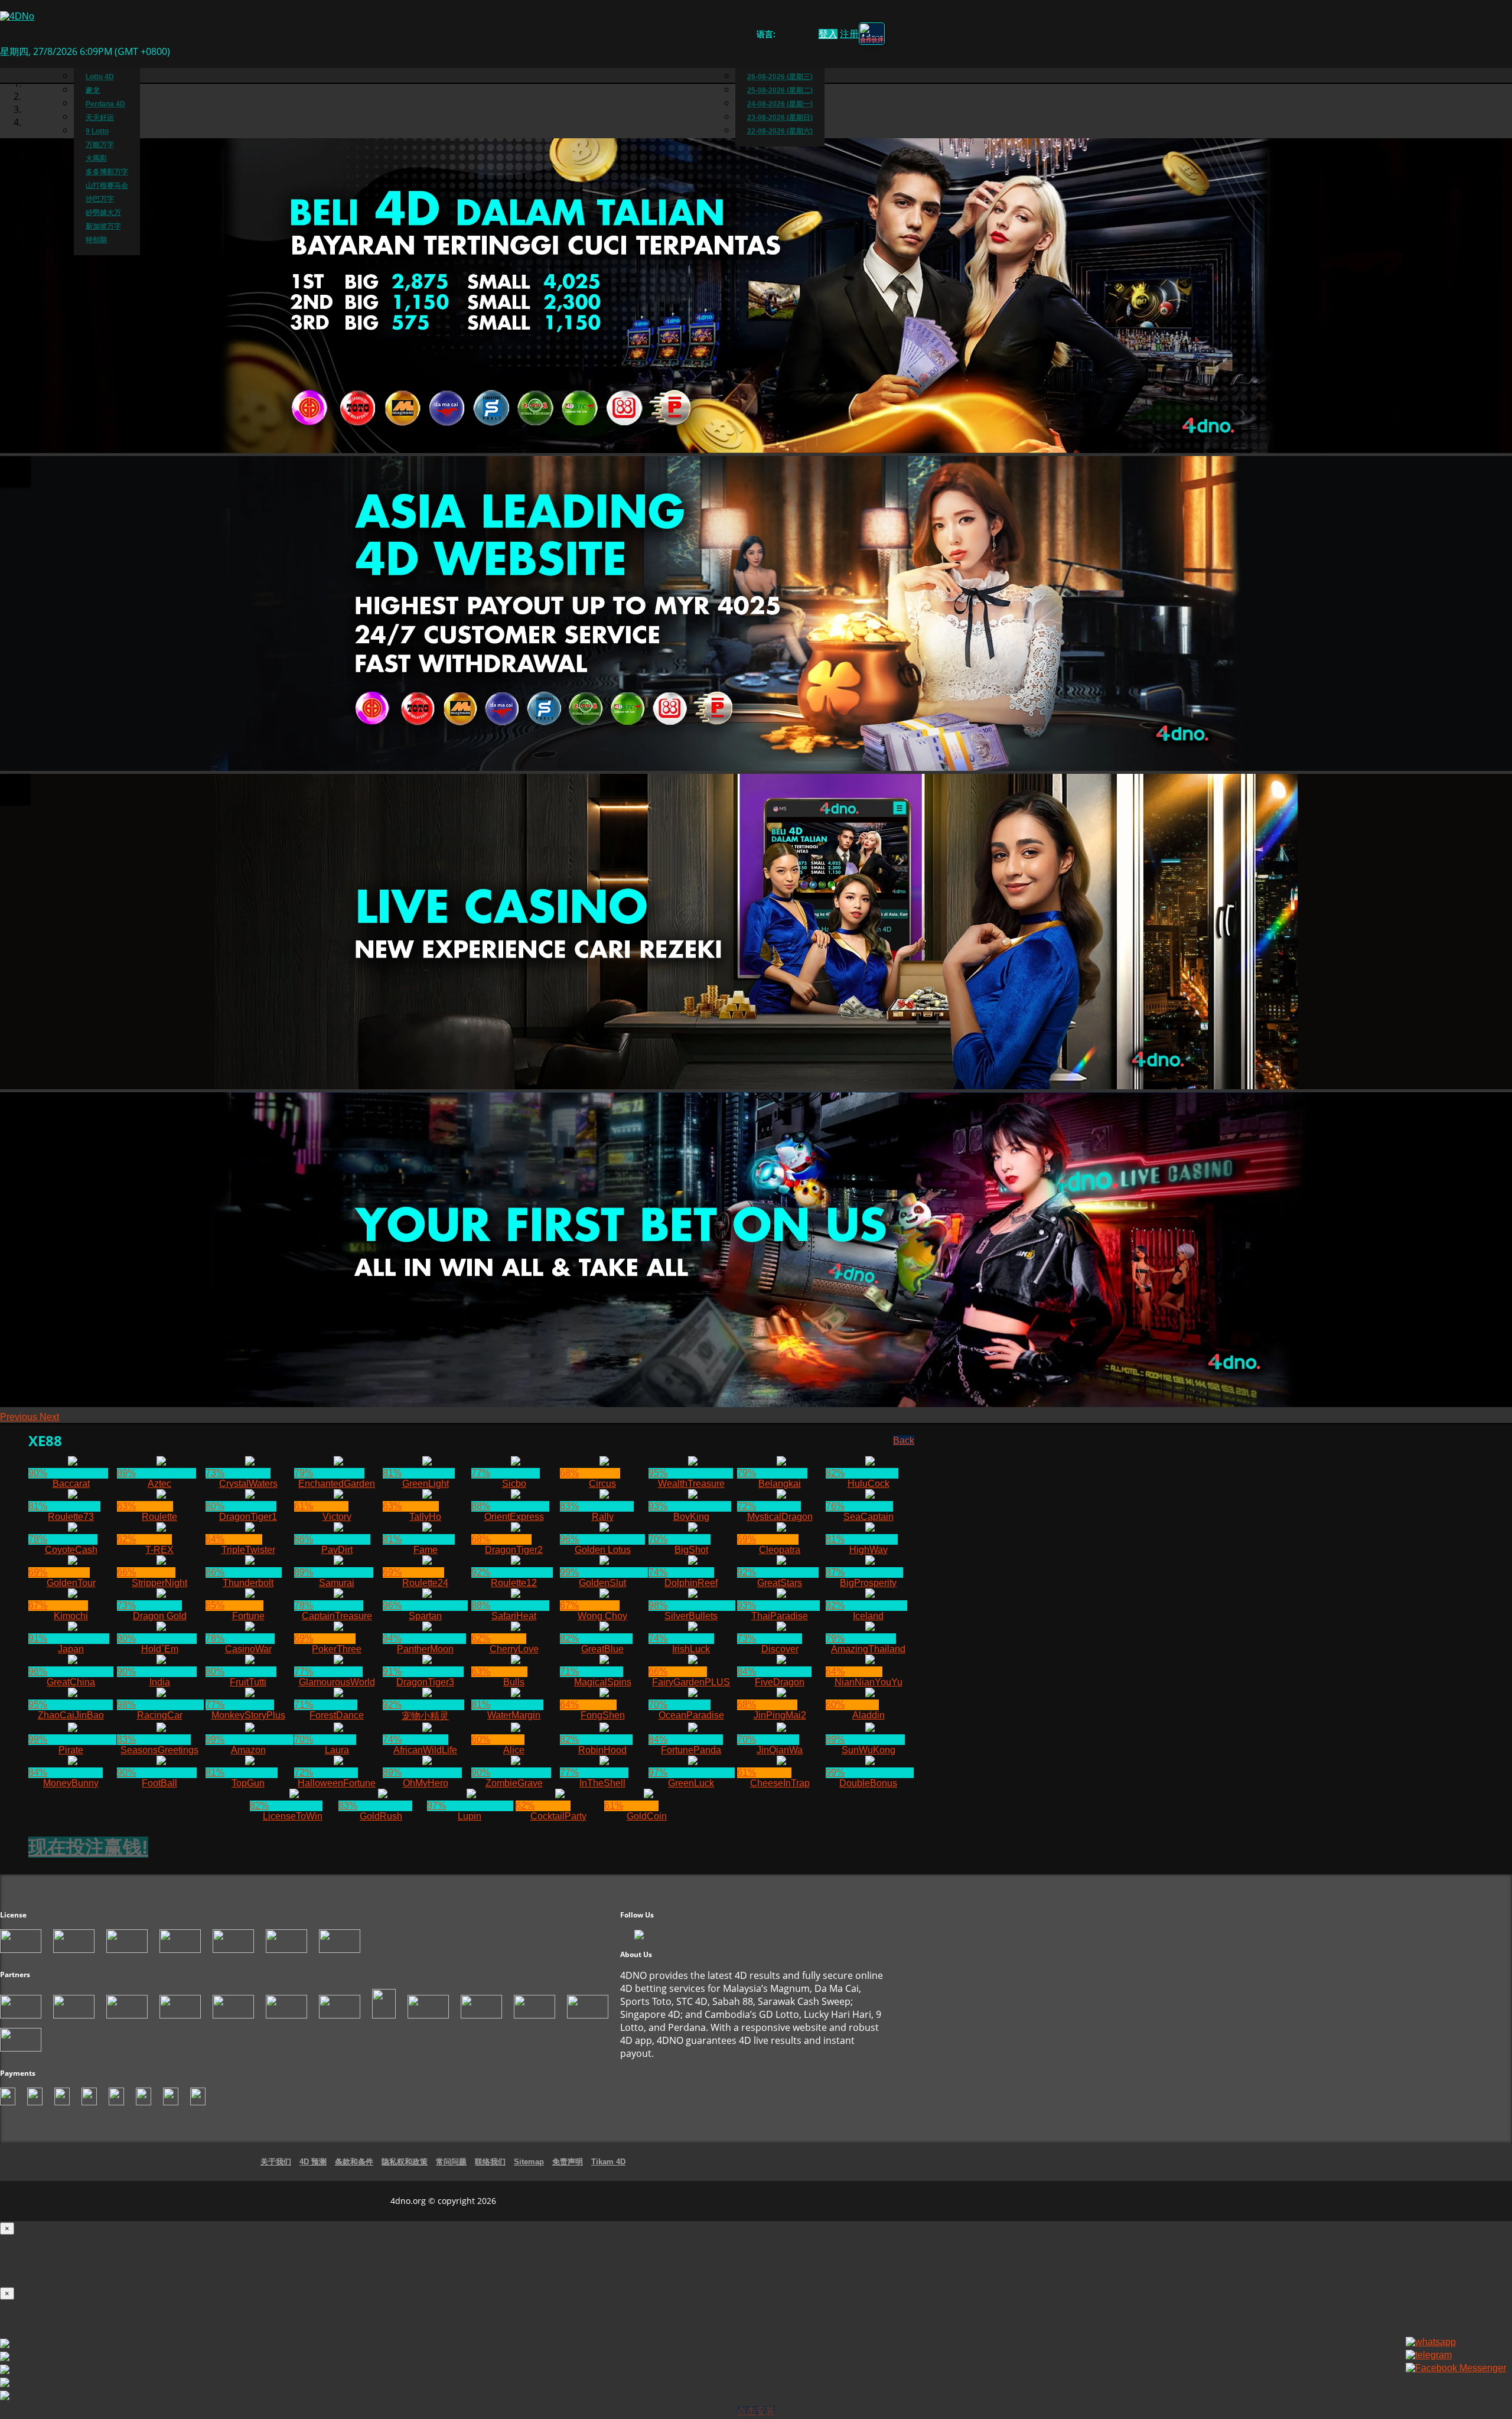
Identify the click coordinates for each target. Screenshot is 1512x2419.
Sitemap (529, 2162)
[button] (20, 1417)
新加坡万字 (103, 226)
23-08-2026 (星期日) (780, 118)
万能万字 (100, 145)
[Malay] (805, 36)
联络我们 (490, 2162)
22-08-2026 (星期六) (780, 131)
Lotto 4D (100, 77)
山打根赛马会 (107, 185)
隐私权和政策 (405, 2162)
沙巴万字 (100, 199)
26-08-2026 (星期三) (780, 77)
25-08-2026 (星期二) (780, 90)
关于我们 (276, 2162)
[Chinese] (794, 36)
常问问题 (451, 2162)
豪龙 (93, 90)
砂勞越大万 (103, 213)
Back (904, 1440)
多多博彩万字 (107, 172)
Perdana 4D (105, 104)
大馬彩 (96, 158)
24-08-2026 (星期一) (780, 104)
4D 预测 (313, 2162)
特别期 (96, 240)
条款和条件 (354, 2162)
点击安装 (756, 2411)
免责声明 (568, 2162)
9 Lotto (97, 131)
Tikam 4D (608, 2162)
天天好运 (100, 118)
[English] (782, 36)
